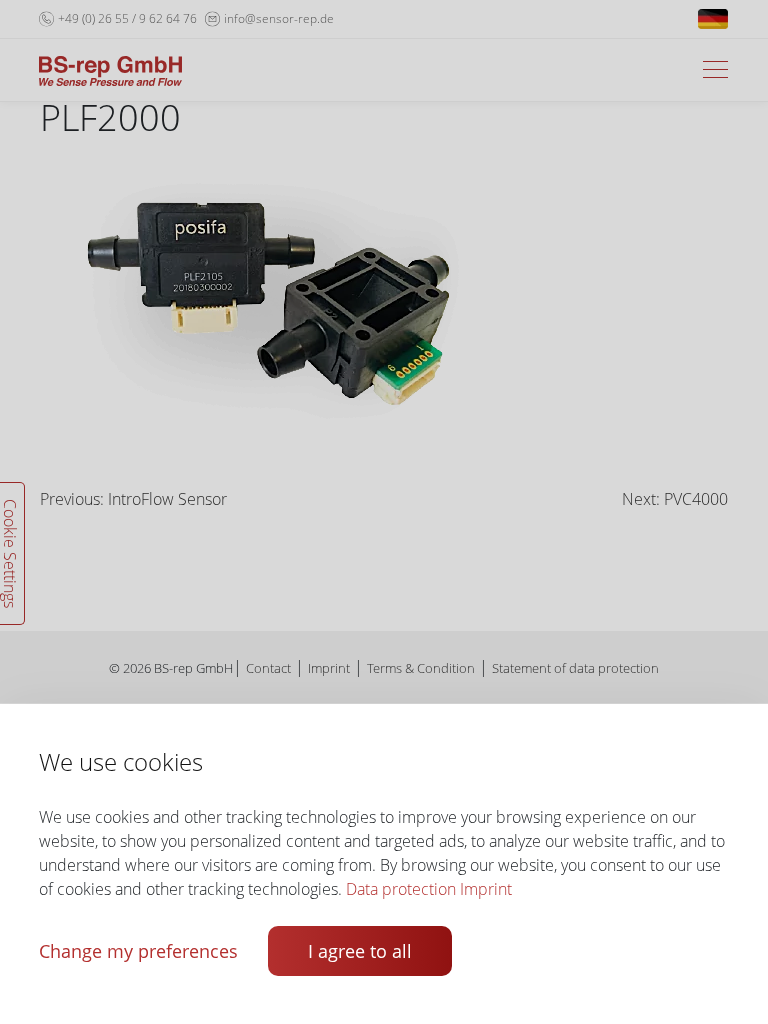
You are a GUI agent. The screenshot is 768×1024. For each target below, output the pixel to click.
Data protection (401, 889)
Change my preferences (138, 951)
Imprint (486, 889)
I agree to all (360, 951)
